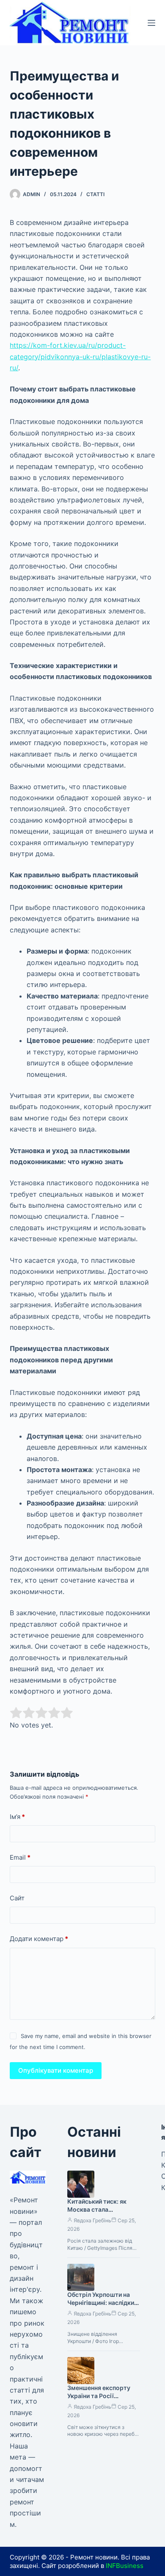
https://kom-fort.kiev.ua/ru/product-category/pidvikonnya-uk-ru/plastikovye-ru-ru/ (80, 356)
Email (20, 1857)
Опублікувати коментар (56, 2070)
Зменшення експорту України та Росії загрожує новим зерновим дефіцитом (99, 2400)
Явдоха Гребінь (92, 2220)
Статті (95, 194)
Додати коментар (39, 1939)
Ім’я (17, 1817)
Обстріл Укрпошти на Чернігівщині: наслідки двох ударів (101, 2303)
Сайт (17, 1898)
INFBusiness (125, 2566)
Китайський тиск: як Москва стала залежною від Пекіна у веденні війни (100, 2213)
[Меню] (151, 23)
